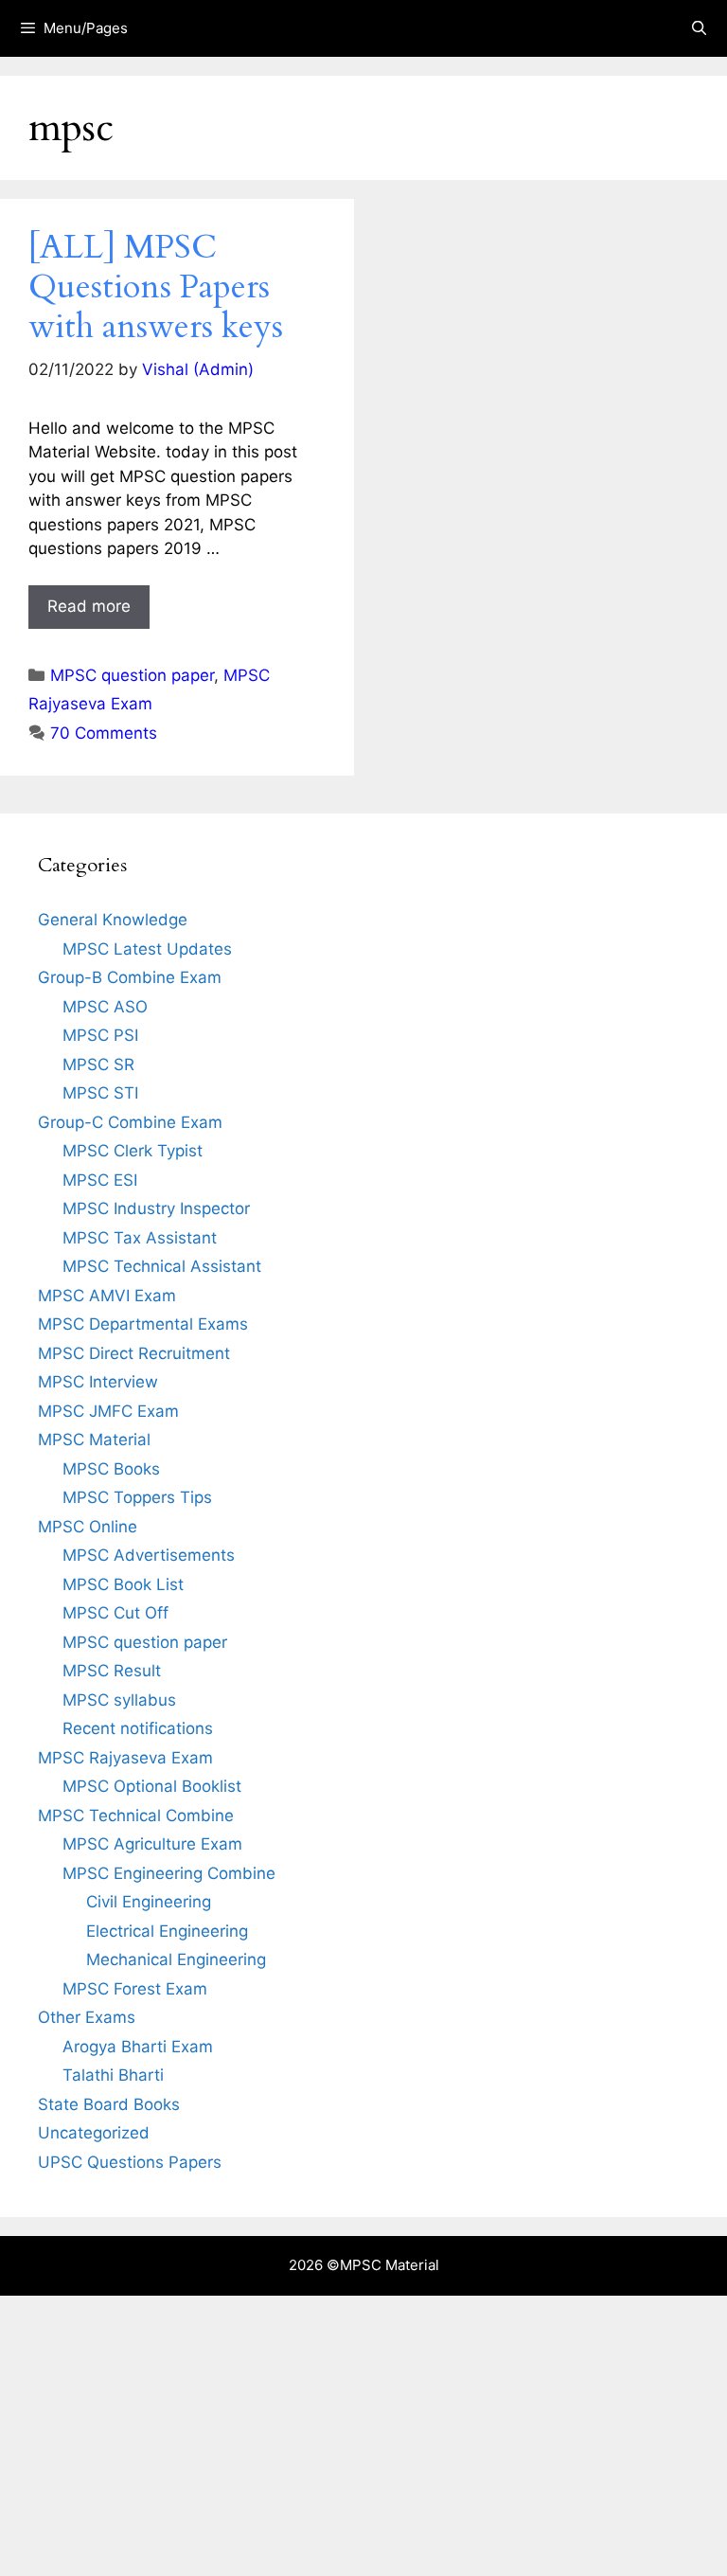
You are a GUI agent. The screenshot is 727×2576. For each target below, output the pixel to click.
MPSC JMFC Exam (108, 1411)
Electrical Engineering (167, 1931)
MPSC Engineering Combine (169, 1873)
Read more (89, 606)
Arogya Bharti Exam (138, 2047)
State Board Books (109, 2104)
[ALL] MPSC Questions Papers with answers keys (156, 287)
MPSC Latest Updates (147, 949)
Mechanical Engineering (176, 1959)
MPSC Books (111, 1469)
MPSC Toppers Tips (137, 1497)
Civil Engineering (149, 1902)
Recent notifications (138, 1728)
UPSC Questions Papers (130, 2162)
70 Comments (104, 733)
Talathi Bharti (113, 2075)
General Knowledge (113, 920)
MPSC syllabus (119, 1700)
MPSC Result (112, 1671)
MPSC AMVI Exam (107, 1296)
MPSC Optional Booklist (152, 1786)
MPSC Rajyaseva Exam (125, 1758)
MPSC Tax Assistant (140, 1238)
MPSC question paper (132, 675)
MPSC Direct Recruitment (134, 1353)
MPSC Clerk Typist (133, 1151)
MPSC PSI (100, 1035)
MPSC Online (88, 1527)
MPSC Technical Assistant (162, 1266)
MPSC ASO (105, 1007)
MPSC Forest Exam (135, 1989)
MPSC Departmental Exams (143, 1324)
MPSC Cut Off (115, 1613)
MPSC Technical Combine (136, 1816)
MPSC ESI (100, 1180)
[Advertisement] (363, 2436)
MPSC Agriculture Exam (152, 1844)
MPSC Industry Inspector (156, 1208)
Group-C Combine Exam (130, 1122)
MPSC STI (100, 1093)
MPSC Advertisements (149, 1555)
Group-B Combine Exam (130, 977)
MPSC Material (94, 1440)
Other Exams (87, 2017)
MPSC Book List (123, 1584)
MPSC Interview (98, 1382)
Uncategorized (94, 2133)
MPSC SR (98, 1064)
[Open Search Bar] (699, 28)
